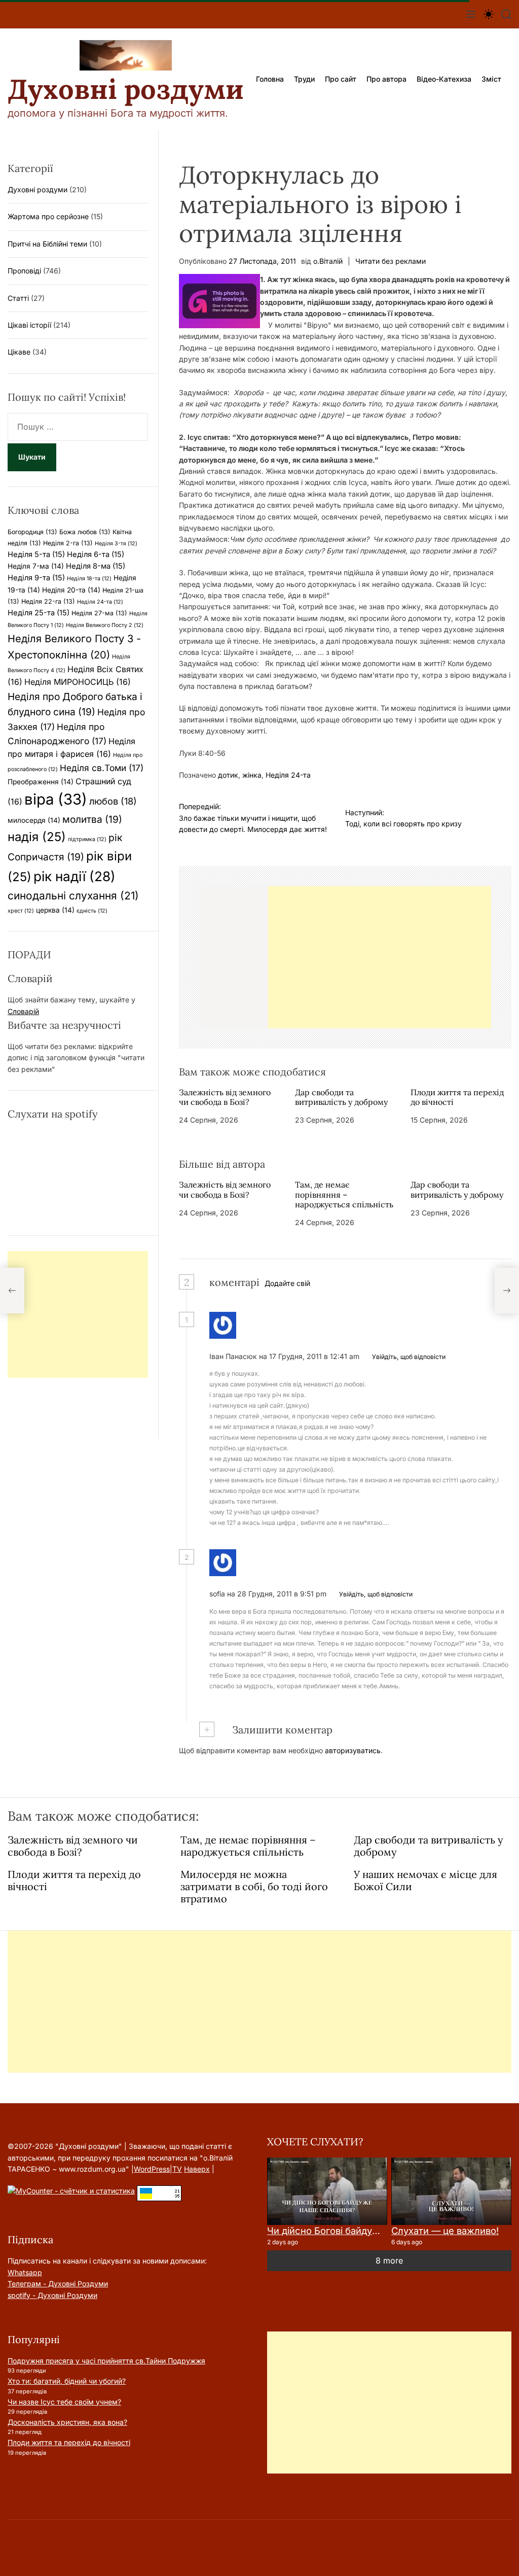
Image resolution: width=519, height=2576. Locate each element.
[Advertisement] (380, 957)
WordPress (152, 2169)
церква (55, 910)
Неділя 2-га (68, 543)
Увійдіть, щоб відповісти (409, 1357)
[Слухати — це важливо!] (451, 2191)
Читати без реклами (391, 261)
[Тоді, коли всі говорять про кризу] (507, 1291)
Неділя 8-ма (96, 566)
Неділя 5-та (36, 554)
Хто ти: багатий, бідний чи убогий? (67, 2381)
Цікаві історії (29, 325)
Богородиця (32, 532)
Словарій (23, 1011)
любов (113, 801)
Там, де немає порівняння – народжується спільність (344, 1194)
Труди (304, 79)
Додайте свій (287, 1283)
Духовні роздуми (126, 89)
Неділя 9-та (36, 578)
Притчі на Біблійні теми (47, 244)
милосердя (34, 820)
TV (177, 2169)
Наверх (197, 2169)
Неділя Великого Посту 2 (105, 625)
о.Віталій (328, 261)
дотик (228, 775)
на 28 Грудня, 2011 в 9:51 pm (278, 1594)
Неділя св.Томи (102, 768)
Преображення (41, 782)
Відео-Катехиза (444, 79)
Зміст (491, 79)
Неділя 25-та (39, 613)
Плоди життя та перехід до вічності (457, 1097)
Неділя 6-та (96, 554)
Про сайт (341, 79)
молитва (92, 819)
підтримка (87, 839)
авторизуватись (353, 1750)
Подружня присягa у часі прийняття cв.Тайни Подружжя (106, 2361)
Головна (270, 79)
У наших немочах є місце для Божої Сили (425, 1880)
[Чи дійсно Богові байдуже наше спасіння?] (327, 2191)
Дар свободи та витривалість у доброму (341, 1097)
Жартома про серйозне (48, 216)
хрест (21, 911)
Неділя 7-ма (36, 566)
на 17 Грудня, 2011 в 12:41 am (310, 1356)
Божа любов (85, 532)
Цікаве (19, 352)
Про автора (386, 79)
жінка (252, 775)
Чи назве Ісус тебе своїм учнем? (64, 2402)
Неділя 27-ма (99, 613)
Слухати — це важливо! (445, 2231)
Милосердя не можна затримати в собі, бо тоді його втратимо (254, 1886)
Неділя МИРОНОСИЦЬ (78, 682)
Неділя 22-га (48, 601)
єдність (92, 911)
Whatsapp (25, 2272)
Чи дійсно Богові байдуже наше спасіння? (363, 2231)
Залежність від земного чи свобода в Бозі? (225, 1097)
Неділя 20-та (71, 590)
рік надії (75, 876)
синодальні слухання (73, 896)
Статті (18, 298)
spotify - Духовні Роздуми (52, 2295)
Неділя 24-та (288, 775)
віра (56, 799)
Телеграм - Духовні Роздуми (58, 2284)
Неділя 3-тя (116, 544)
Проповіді (24, 271)
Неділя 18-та (89, 579)
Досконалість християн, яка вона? (67, 2422)
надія (37, 837)
